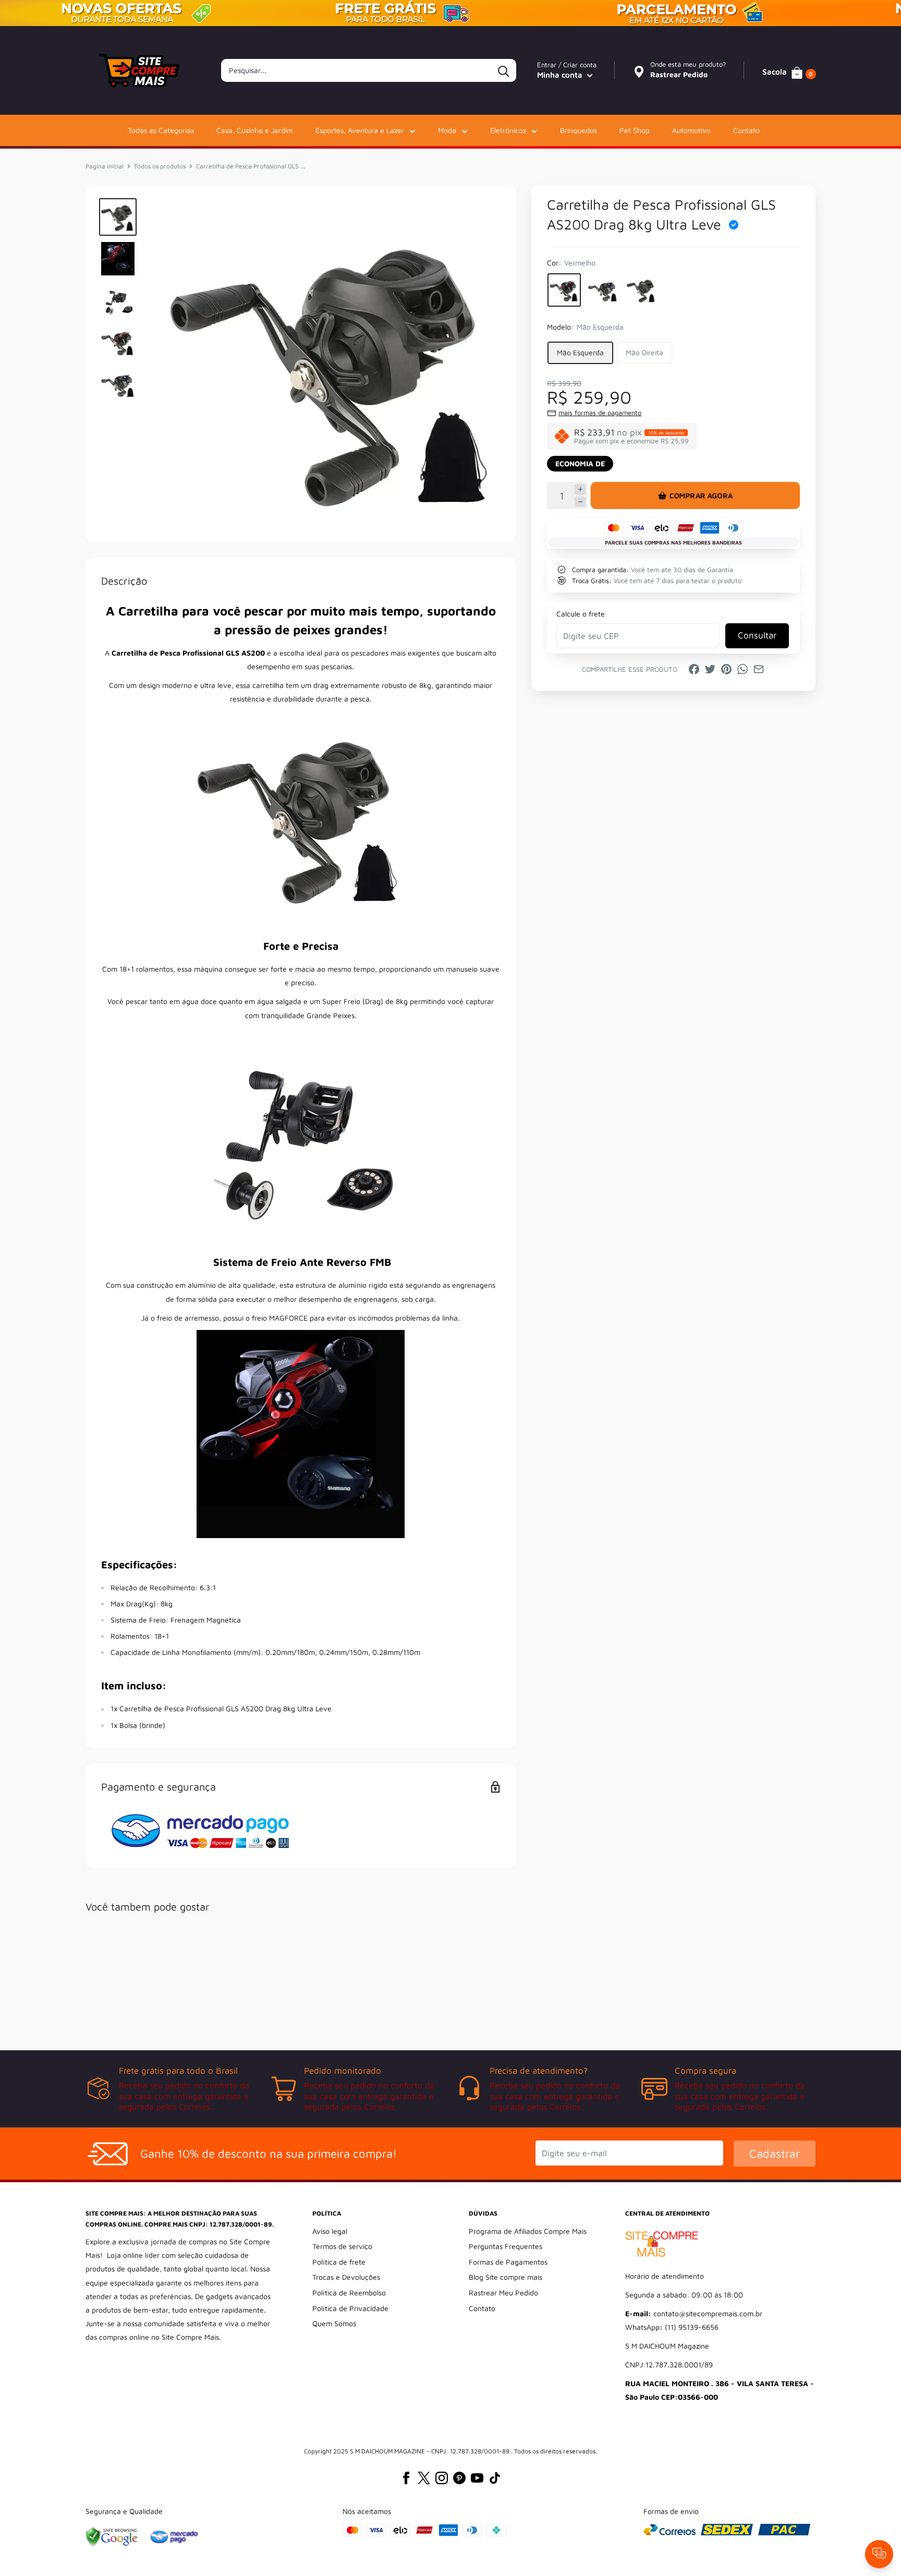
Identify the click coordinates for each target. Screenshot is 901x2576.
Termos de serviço (342, 2246)
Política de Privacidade (350, 2308)
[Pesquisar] (503, 70)
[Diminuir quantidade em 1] (580, 501)
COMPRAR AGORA (701, 495)
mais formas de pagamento (600, 413)
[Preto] (641, 290)
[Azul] (603, 290)
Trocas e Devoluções (346, 2277)
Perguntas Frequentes (506, 2246)
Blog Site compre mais (506, 2277)
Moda (447, 130)
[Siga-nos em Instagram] (442, 2478)
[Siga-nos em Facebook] (406, 2478)
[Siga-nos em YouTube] (477, 2478)
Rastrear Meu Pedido (503, 2293)
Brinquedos (579, 130)
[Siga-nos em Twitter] (424, 2478)
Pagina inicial (105, 166)
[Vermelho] (564, 290)
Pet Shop (635, 130)
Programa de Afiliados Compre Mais (528, 2231)
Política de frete (339, 2262)
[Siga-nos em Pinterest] (459, 2478)
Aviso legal (330, 2231)
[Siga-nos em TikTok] (495, 2478)
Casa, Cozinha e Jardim (255, 130)
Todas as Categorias (161, 130)
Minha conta (561, 75)
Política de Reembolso (349, 2293)
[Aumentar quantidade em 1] (580, 489)
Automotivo (691, 130)
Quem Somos (334, 2323)
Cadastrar (775, 2154)
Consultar (757, 635)
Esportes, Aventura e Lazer (360, 130)
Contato (746, 130)
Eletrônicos (508, 130)
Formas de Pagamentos (508, 2262)
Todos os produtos (160, 166)
